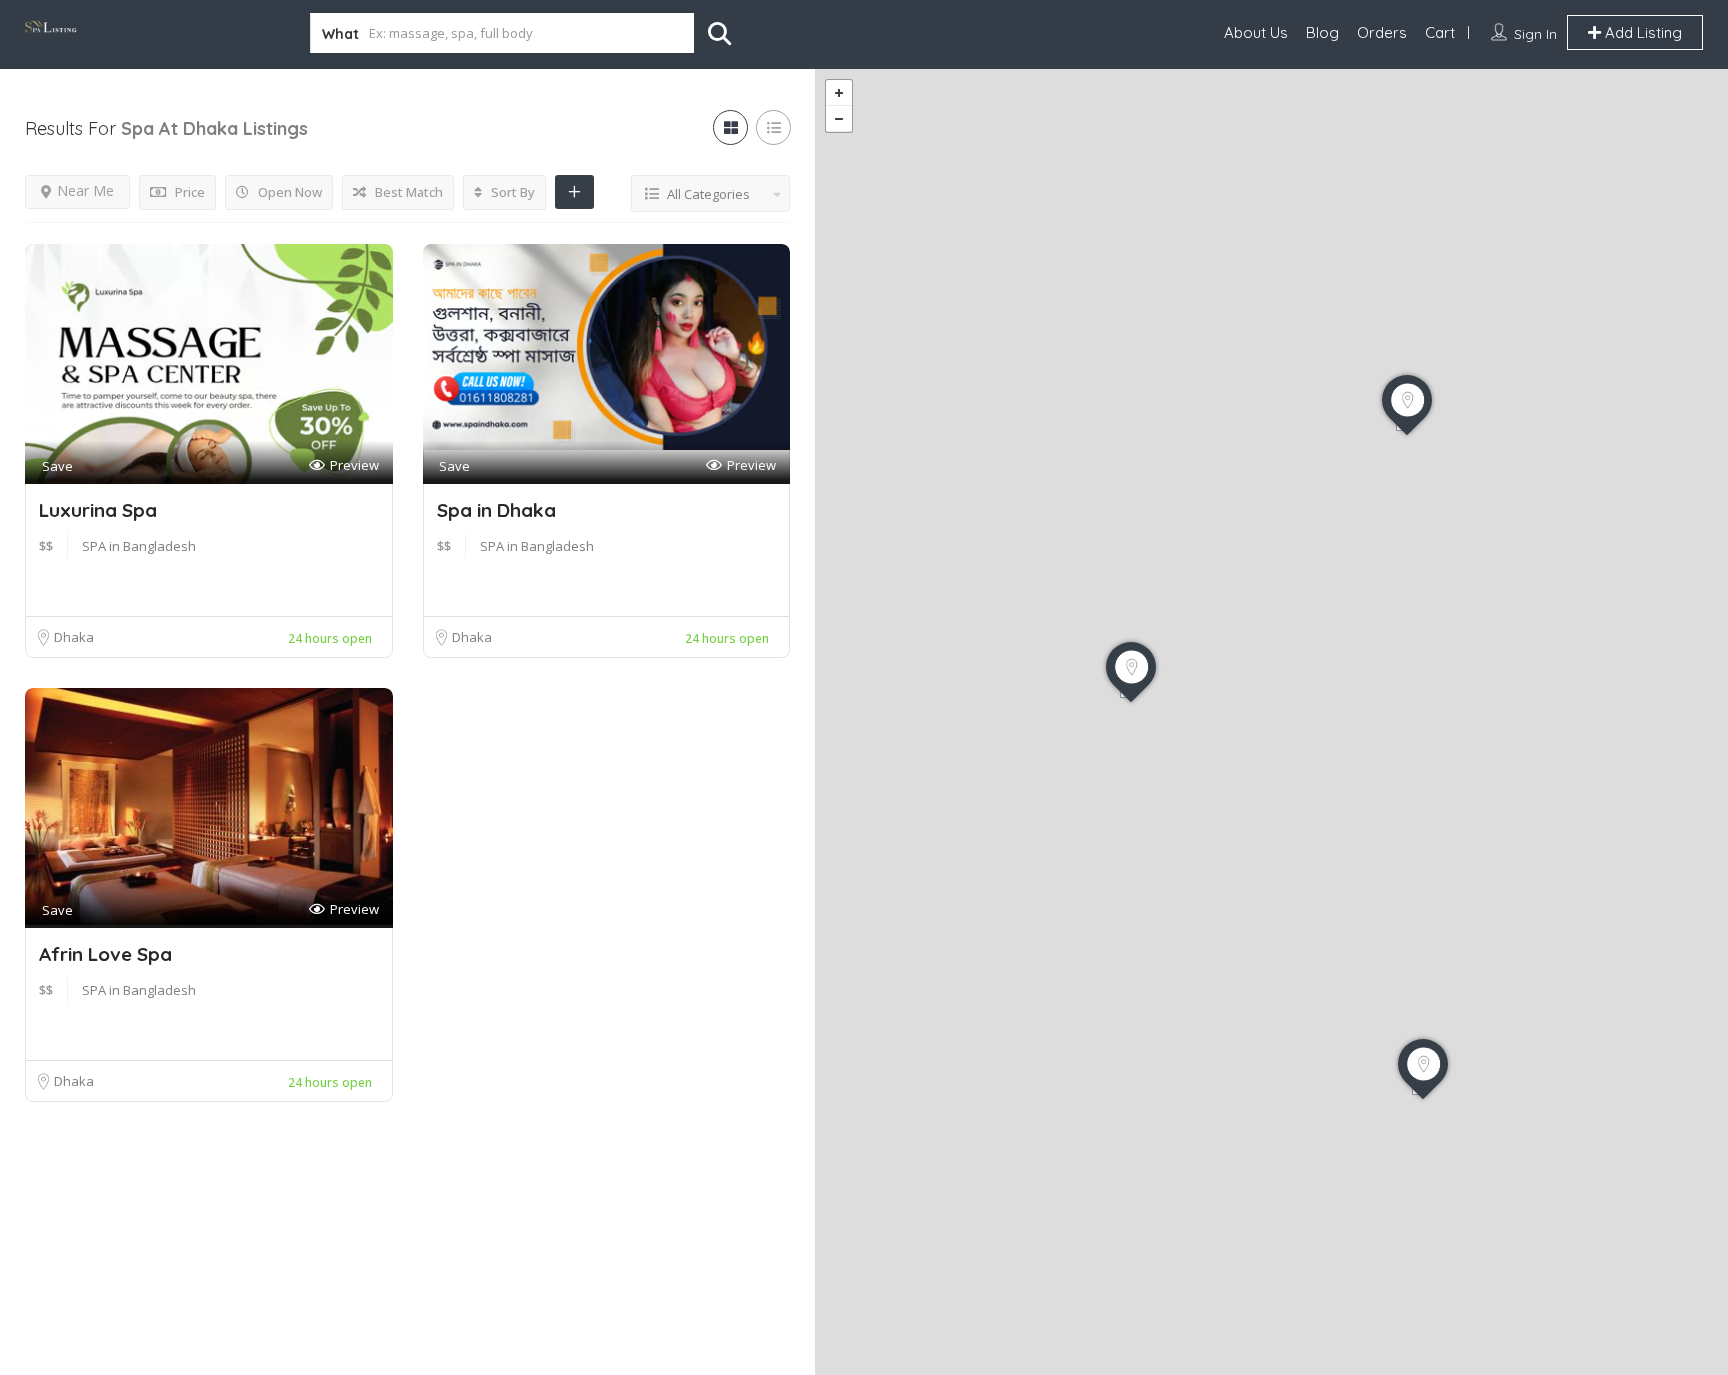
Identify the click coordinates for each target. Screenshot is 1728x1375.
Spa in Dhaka (496, 510)
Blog (1322, 32)
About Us (1256, 32)
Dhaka (74, 637)
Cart (1440, 32)
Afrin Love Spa (105, 954)
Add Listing (1641, 32)
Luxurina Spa (98, 510)
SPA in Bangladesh (139, 546)
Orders (1382, 32)
